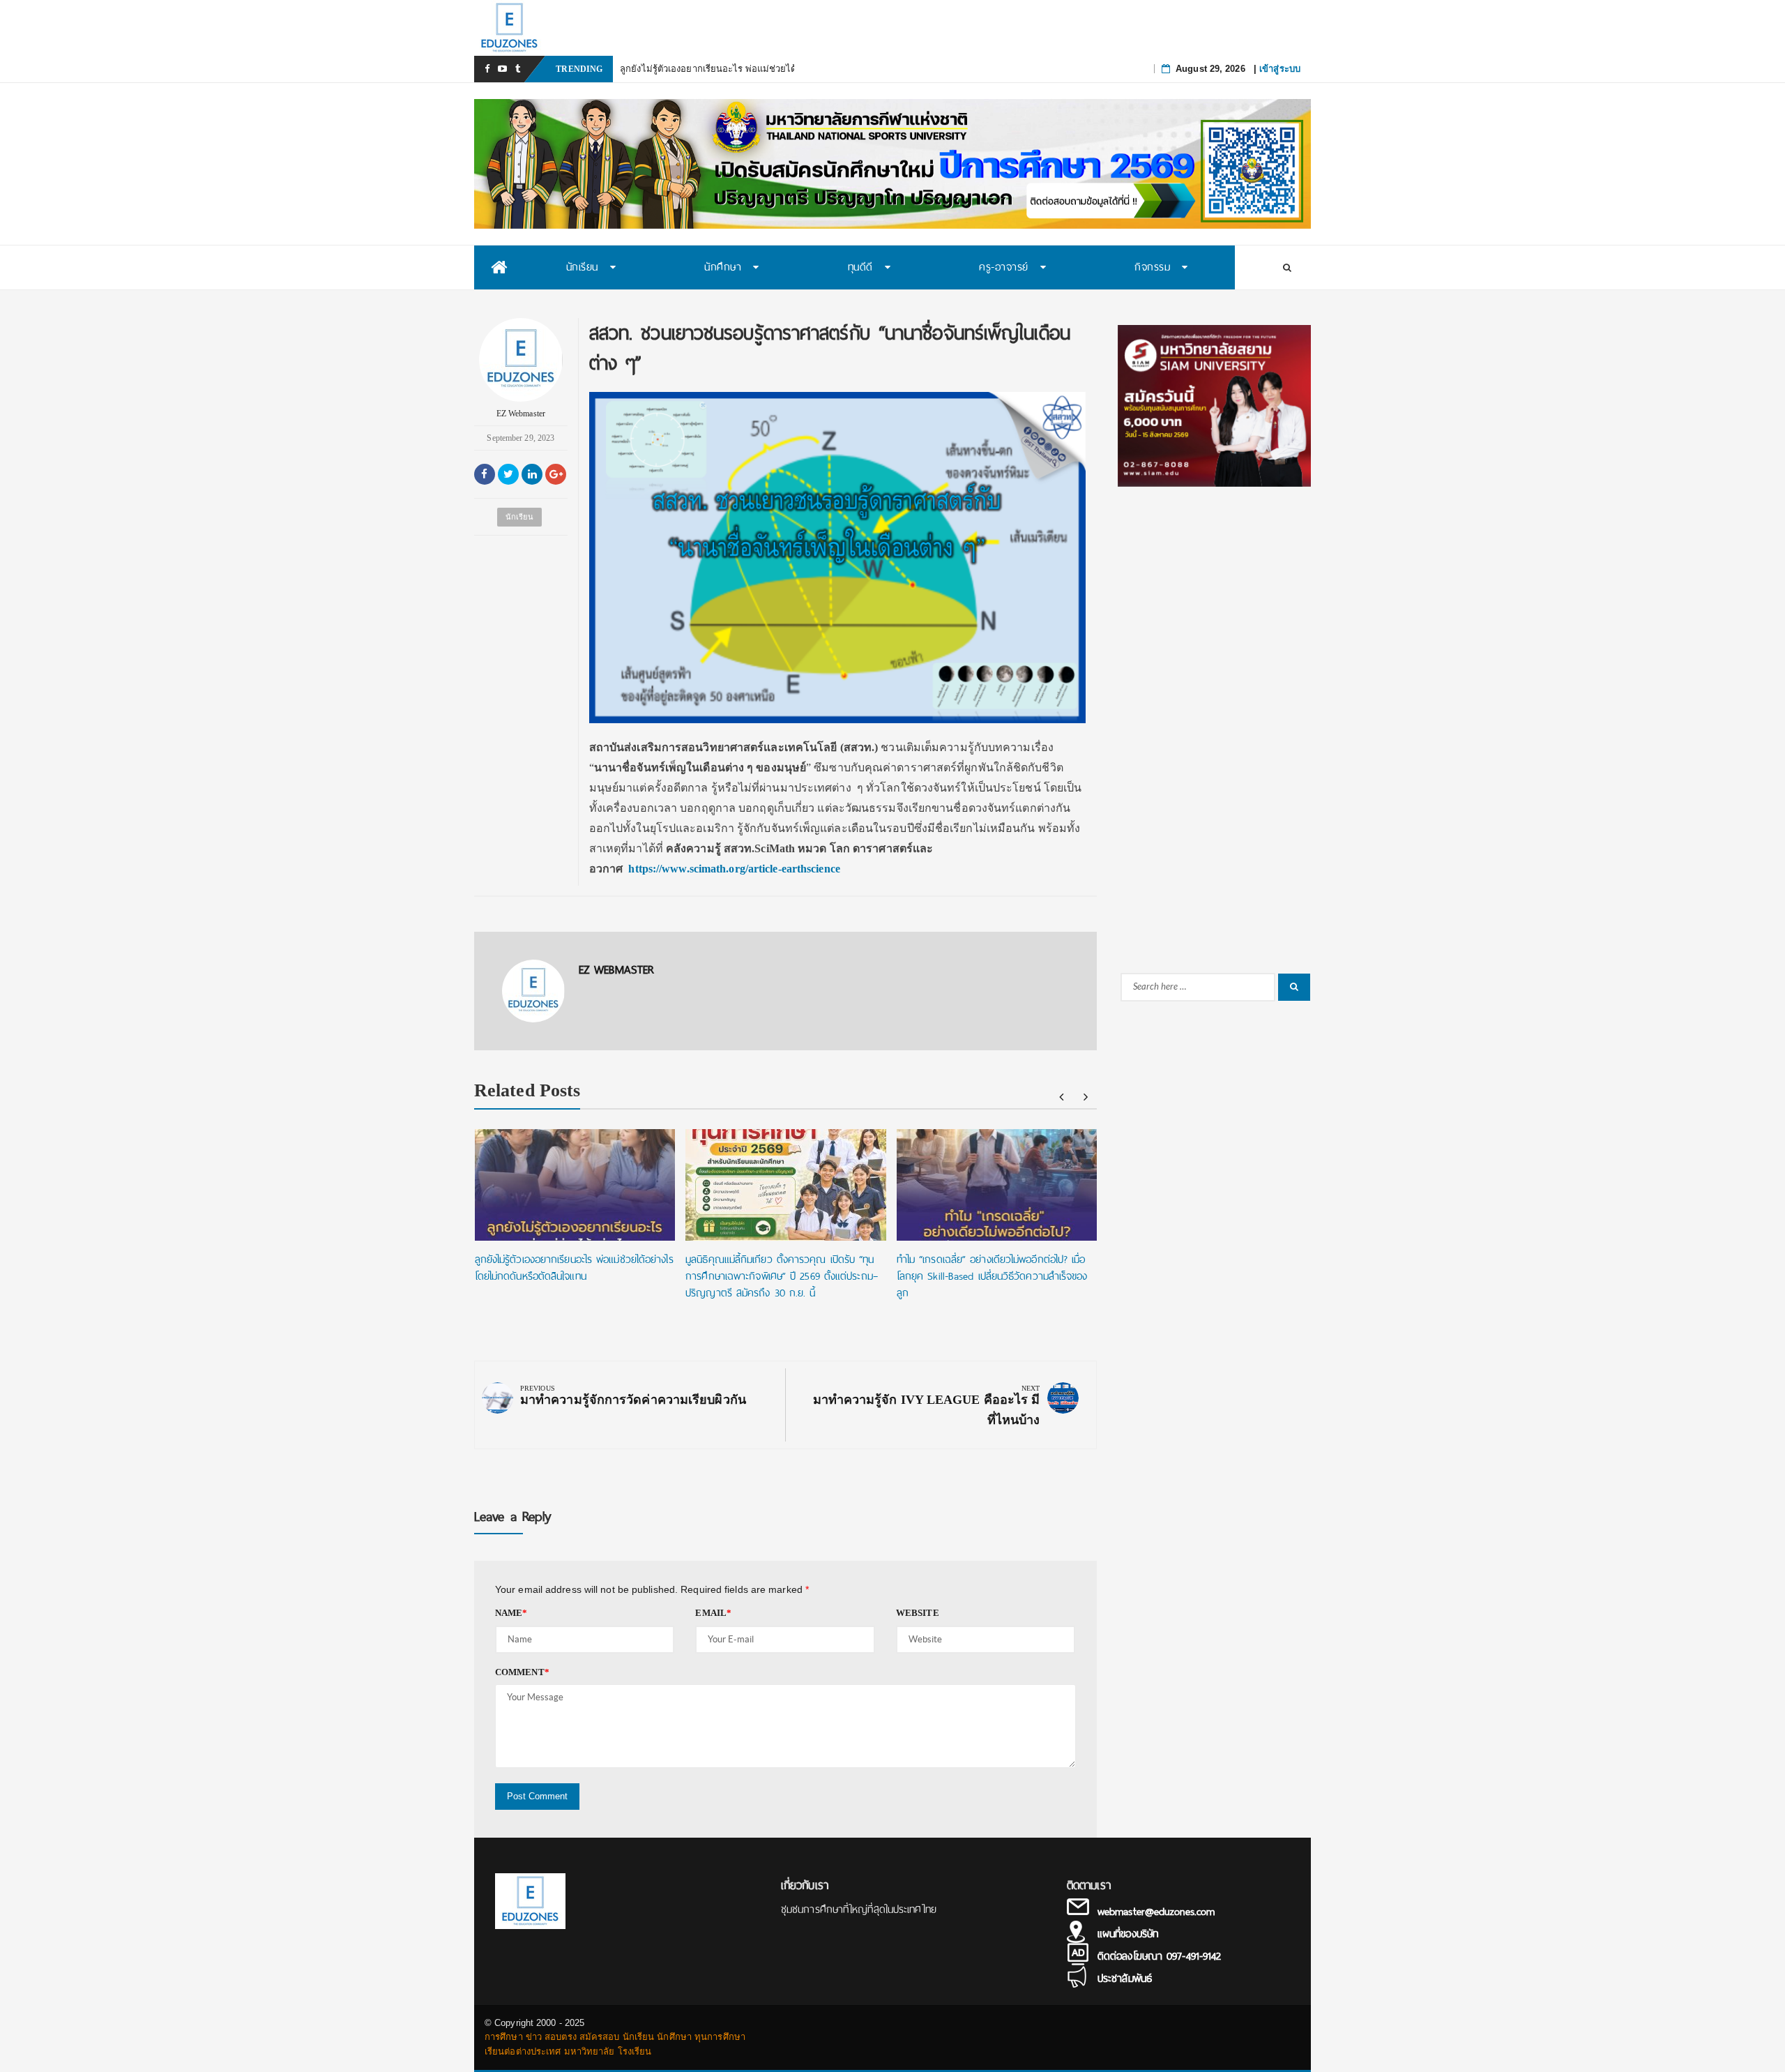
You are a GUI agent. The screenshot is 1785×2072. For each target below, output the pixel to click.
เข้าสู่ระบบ (1280, 69)
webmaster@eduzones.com (1156, 1912)
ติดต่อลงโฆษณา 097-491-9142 (1159, 1956)
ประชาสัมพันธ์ (1125, 1979)
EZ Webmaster (521, 414)
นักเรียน (519, 517)
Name (511, 1613)
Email (713, 1613)
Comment (522, 1672)
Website (918, 1613)
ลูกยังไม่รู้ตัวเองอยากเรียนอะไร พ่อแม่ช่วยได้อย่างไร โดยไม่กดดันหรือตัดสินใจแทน (784, 69)
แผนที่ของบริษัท (1128, 1934)
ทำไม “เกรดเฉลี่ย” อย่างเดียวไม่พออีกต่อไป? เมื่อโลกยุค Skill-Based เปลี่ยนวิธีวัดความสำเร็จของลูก (992, 1276)
